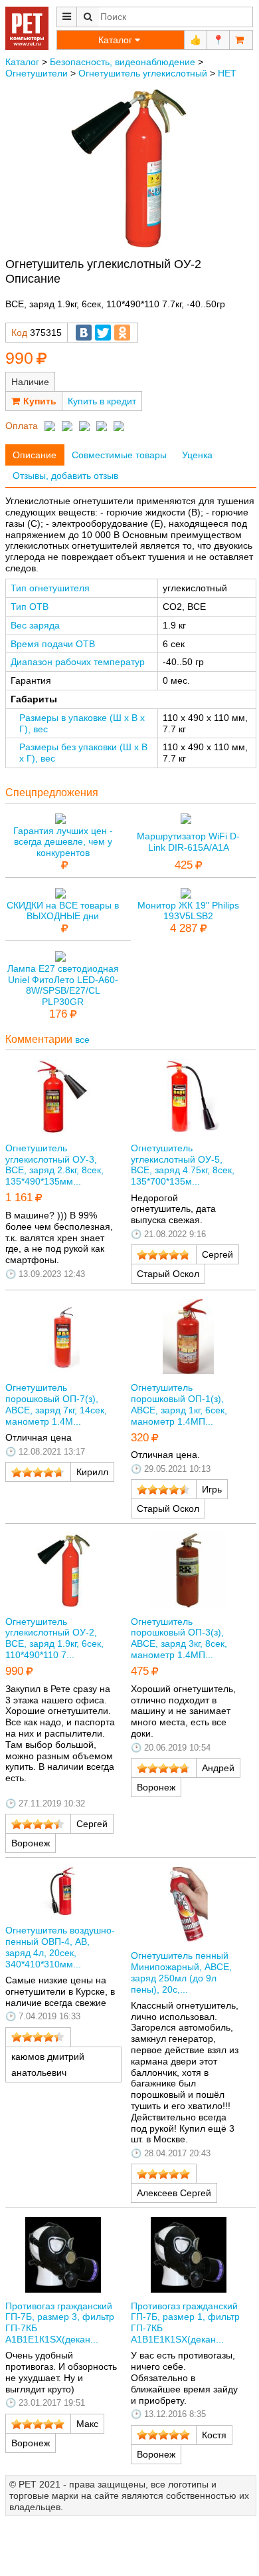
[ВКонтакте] (84, 333)
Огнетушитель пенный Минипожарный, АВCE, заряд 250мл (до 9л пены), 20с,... (181, 1972)
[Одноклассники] (122, 333)
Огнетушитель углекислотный (143, 73)
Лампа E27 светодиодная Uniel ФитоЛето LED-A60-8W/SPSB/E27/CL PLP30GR (63, 985)
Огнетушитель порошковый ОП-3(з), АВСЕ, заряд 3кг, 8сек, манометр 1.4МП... (179, 1638)
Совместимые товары (119, 455)
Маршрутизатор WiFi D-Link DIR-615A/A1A (188, 842)
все (82, 1040)
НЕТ (227, 73)
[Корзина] (241, 40)
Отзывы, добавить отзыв (65, 476)
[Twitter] (103, 333)
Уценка (197, 455)
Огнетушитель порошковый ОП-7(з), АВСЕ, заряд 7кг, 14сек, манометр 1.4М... (56, 1404)
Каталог (22, 62)
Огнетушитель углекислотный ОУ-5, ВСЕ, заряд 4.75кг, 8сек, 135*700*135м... (183, 1165)
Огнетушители (37, 73)
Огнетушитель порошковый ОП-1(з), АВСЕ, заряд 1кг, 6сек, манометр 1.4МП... (179, 1404)
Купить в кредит (102, 401)
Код (19, 333)
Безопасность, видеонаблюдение (123, 62)
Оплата (22, 426)
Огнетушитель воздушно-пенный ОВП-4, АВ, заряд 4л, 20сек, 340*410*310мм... (60, 1947)
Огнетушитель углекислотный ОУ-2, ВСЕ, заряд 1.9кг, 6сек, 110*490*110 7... (54, 1638)
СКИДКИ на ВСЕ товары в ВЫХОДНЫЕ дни (63, 911)
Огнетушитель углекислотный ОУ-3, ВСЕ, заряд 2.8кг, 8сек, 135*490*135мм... (54, 1165)
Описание (35, 455)
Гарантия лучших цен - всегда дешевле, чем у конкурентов (63, 842)
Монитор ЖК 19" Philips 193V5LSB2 (188, 911)
